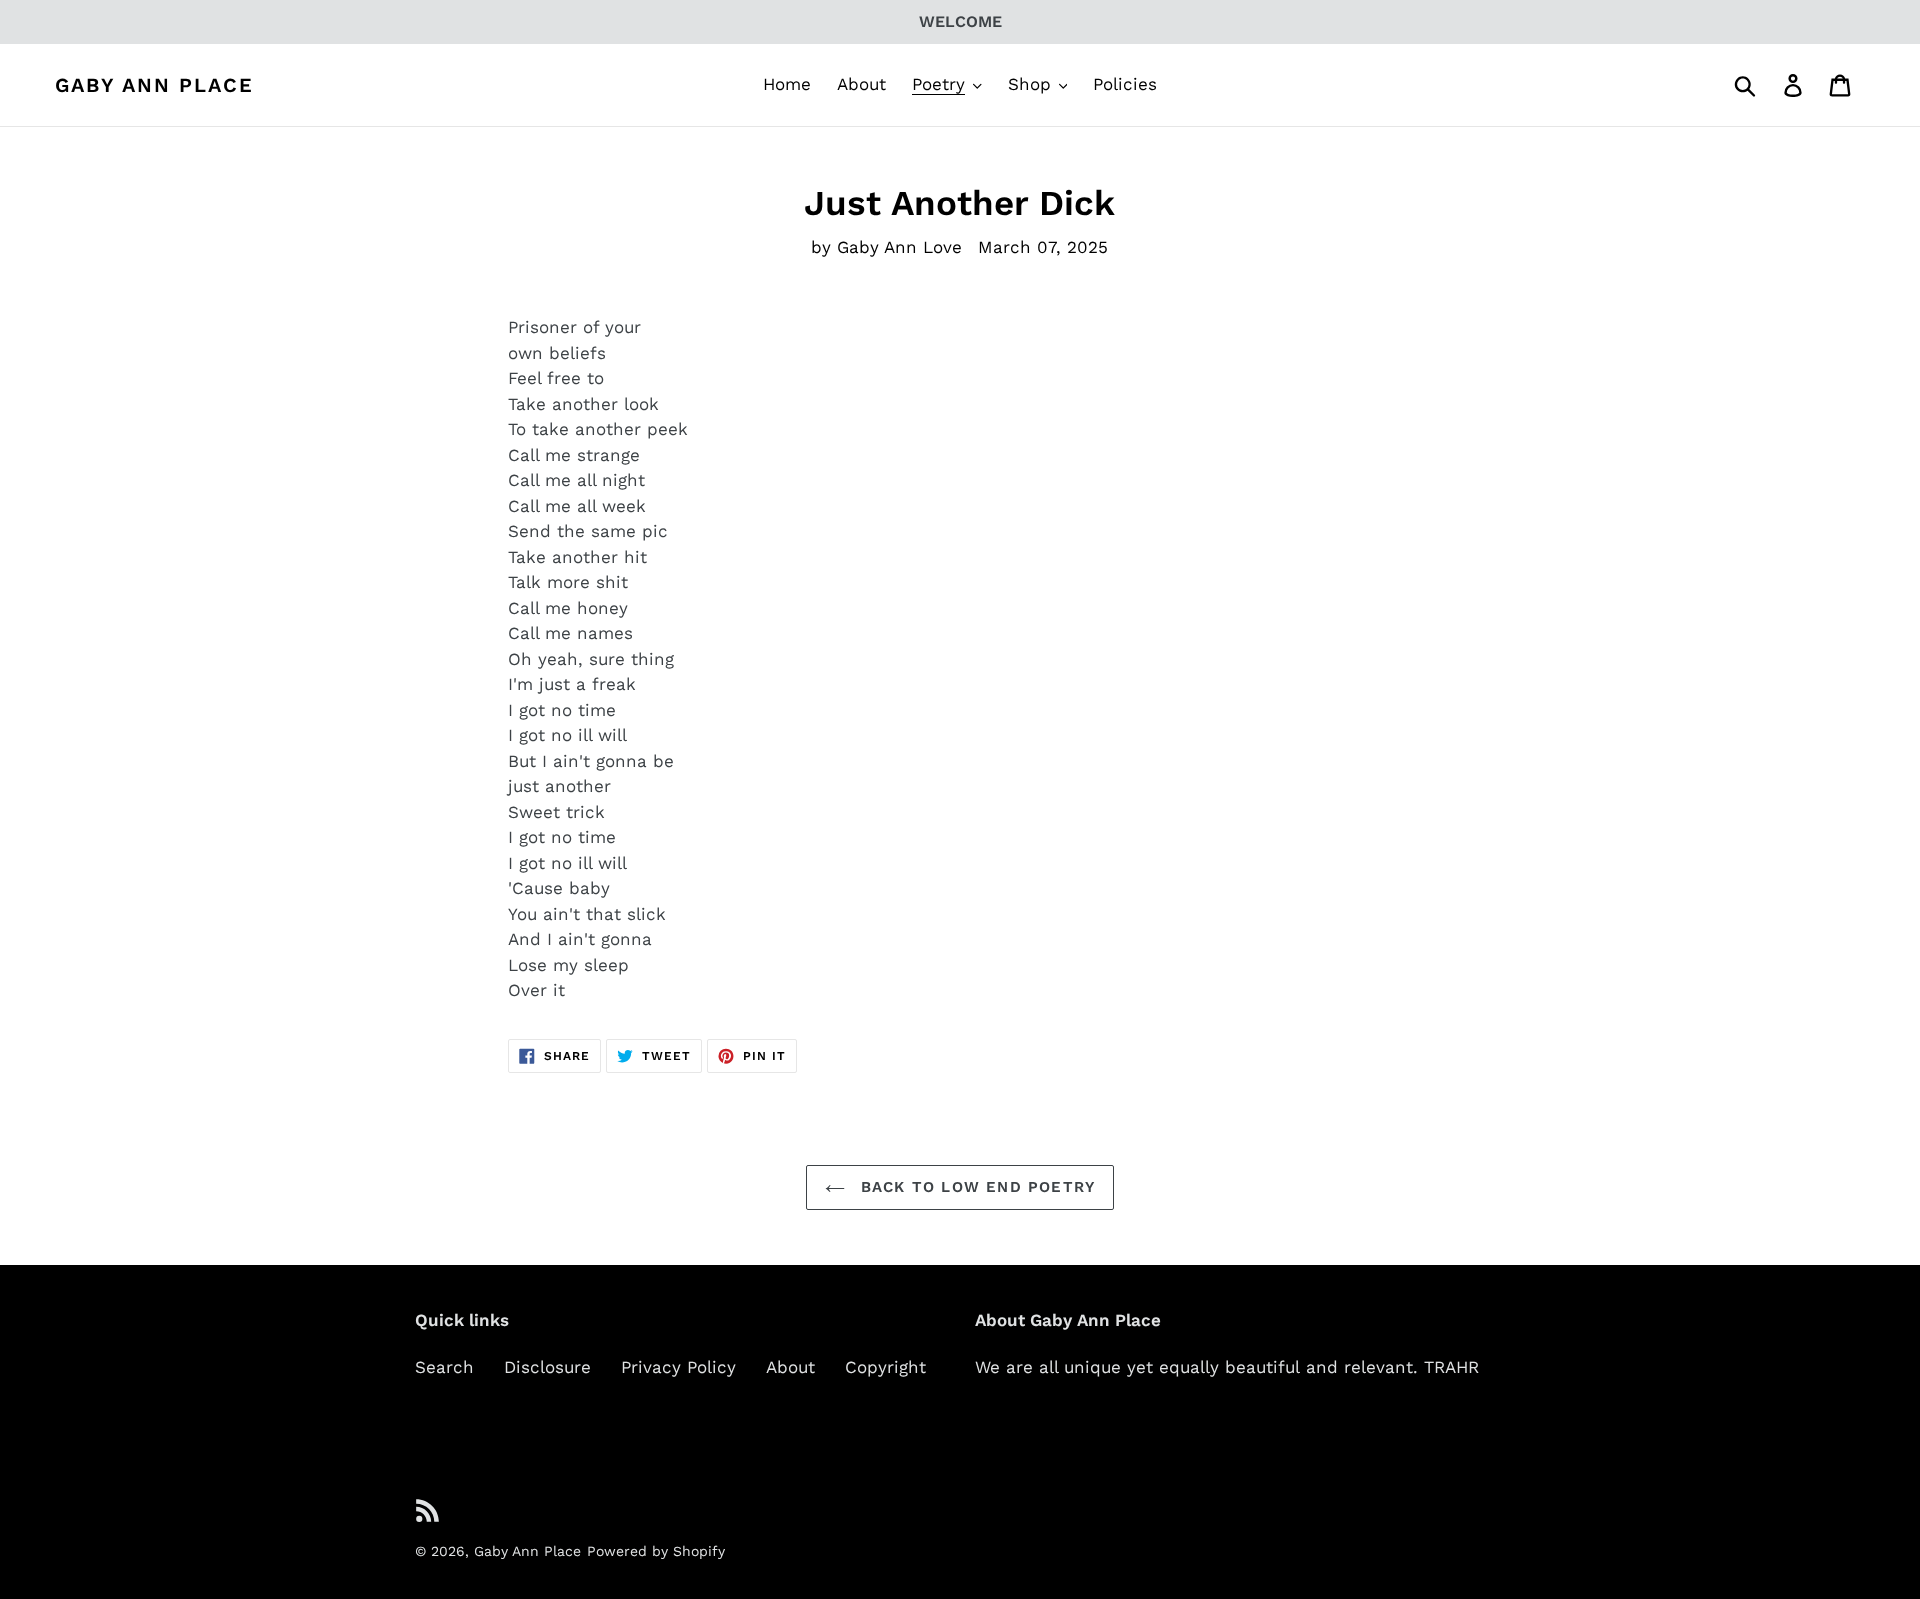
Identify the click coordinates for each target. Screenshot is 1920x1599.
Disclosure (547, 1367)
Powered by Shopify (656, 1551)
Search (444, 1367)
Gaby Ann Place (154, 85)
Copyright (885, 1367)
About (790, 1367)
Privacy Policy (678, 1367)
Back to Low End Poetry (975, 1187)
